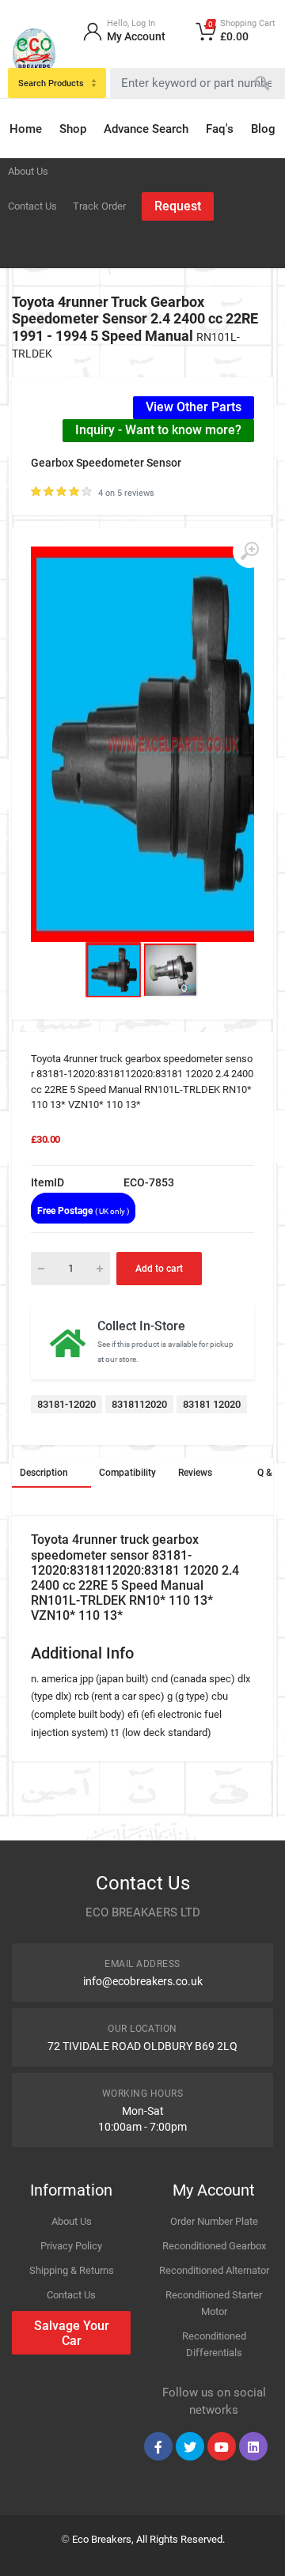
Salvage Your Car (72, 2333)
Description (44, 1473)
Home (26, 129)
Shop (73, 129)
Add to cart (159, 1269)
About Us (28, 171)
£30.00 (45, 1139)
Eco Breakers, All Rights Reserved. (148, 2539)
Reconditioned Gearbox (214, 2246)
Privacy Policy (71, 2246)
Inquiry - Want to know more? (158, 430)
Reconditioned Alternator (214, 2270)
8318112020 (139, 1404)
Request (178, 206)
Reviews (195, 1473)
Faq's (220, 129)
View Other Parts (194, 407)
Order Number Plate (214, 2221)
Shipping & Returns (72, 2270)
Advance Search (146, 129)
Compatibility (127, 1473)
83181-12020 (66, 1404)
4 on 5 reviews (126, 493)
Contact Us (32, 206)
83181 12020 (212, 1404)
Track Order (99, 206)
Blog (263, 129)
